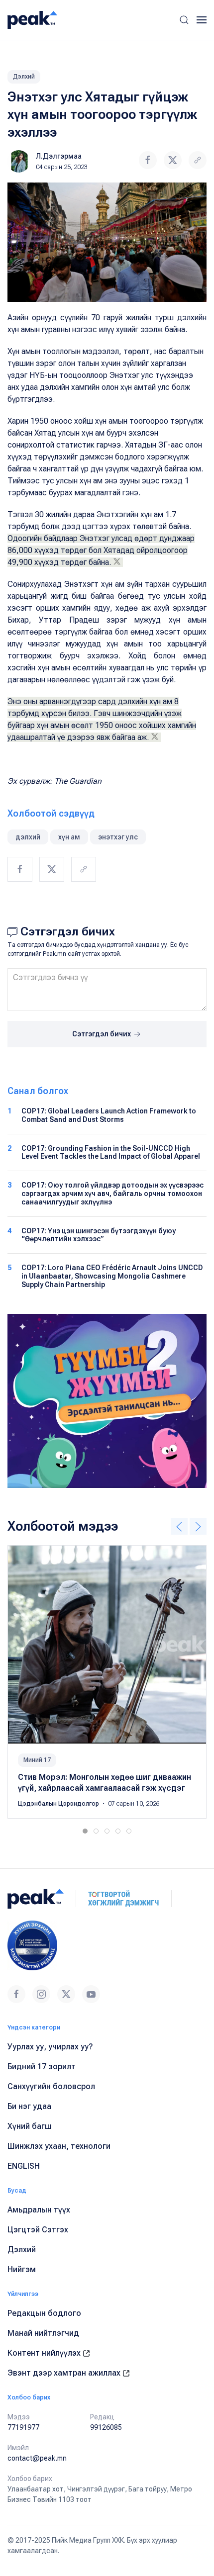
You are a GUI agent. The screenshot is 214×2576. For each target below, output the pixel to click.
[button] (184, 20)
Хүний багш (30, 2126)
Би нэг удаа (29, 2106)
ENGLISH (24, 2166)
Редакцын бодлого (44, 2313)
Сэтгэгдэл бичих (102, 1034)
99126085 (106, 2427)
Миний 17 (37, 1760)
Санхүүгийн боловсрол (51, 2086)
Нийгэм (22, 2269)
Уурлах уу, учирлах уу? (50, 2047)
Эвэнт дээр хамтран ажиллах (65, 2373)
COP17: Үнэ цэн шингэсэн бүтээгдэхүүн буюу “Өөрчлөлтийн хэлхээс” (99, 1235)
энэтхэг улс (118, 837)
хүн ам (69, 837)
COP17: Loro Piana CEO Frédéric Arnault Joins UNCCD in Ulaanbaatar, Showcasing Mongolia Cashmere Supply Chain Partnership (112, 1276)
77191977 (23, 2427)
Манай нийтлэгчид (43, 2333)
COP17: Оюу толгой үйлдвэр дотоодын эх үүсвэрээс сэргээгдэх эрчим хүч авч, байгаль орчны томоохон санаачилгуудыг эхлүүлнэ (112, 1194)
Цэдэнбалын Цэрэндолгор (59, 1804)
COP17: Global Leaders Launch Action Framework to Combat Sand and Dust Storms (109, 1115)
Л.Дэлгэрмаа (59, 156)
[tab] (85, 1831)
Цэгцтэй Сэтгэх (38, 2230)
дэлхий (28, 837)
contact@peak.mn (37, 2458)
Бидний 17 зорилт (42, 2067)
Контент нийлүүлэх (45, 2353)
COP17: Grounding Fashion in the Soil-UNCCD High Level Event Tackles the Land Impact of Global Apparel (111, 1152)
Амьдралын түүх (39, 2210)
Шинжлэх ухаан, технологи (59, 2146)
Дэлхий (24, 77)
